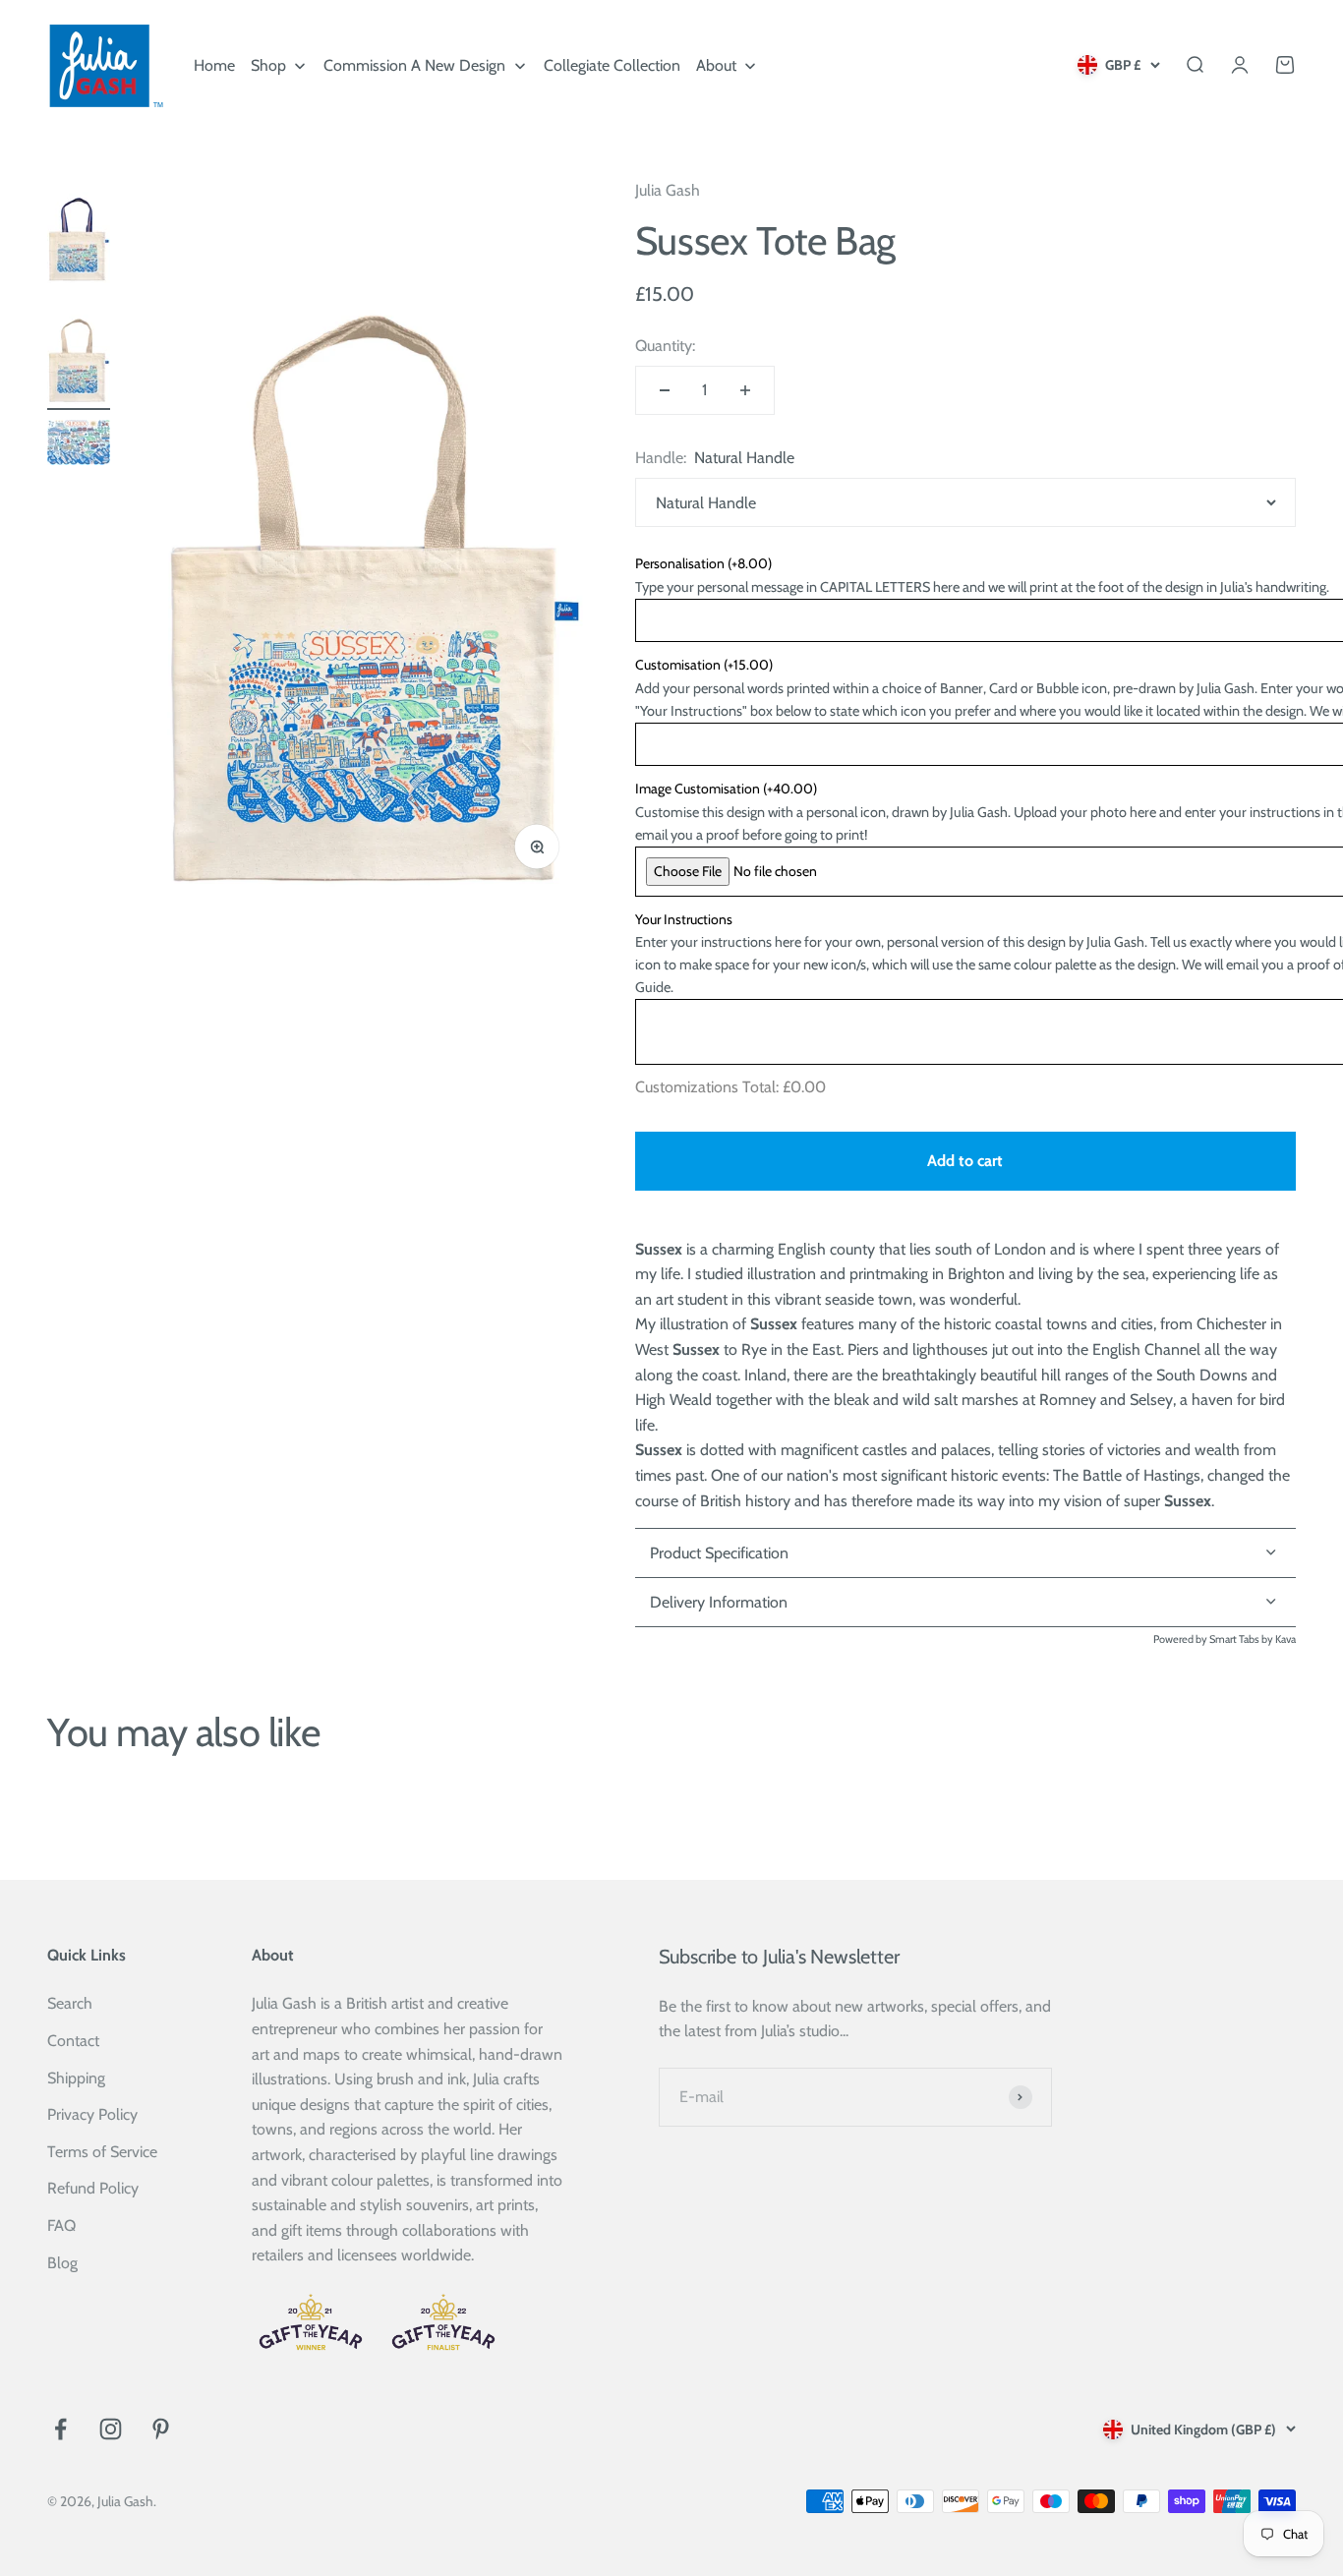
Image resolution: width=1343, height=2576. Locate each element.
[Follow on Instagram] (111, 2429)
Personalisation (703, 563)
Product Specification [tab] (719, 1553)
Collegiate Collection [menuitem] (612, 65)
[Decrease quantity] (665, 390)
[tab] (965, 1603)
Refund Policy (93, 2188)
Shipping (76, 2078)
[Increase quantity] (745, 390)
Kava (1285, 1639)
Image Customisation (726, 789)
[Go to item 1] (79, 234)
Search (70, 2003)
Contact (73, 2041)
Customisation (704, 665)
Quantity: (665, 346)
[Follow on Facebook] (60, 2429)
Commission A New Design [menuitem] (414, 65)
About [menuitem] (716, 65)
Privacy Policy (92, 2114)
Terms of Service (102, 2152)
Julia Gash (668, 190)
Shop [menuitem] (268, 65)
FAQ (61, 2225)
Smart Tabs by (1242, 1639)
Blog (62, 2263)
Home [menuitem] (214, 65)
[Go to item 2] (79, 354)
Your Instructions (684, 919)
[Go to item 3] (79, 445)
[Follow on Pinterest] (161, 2429)
